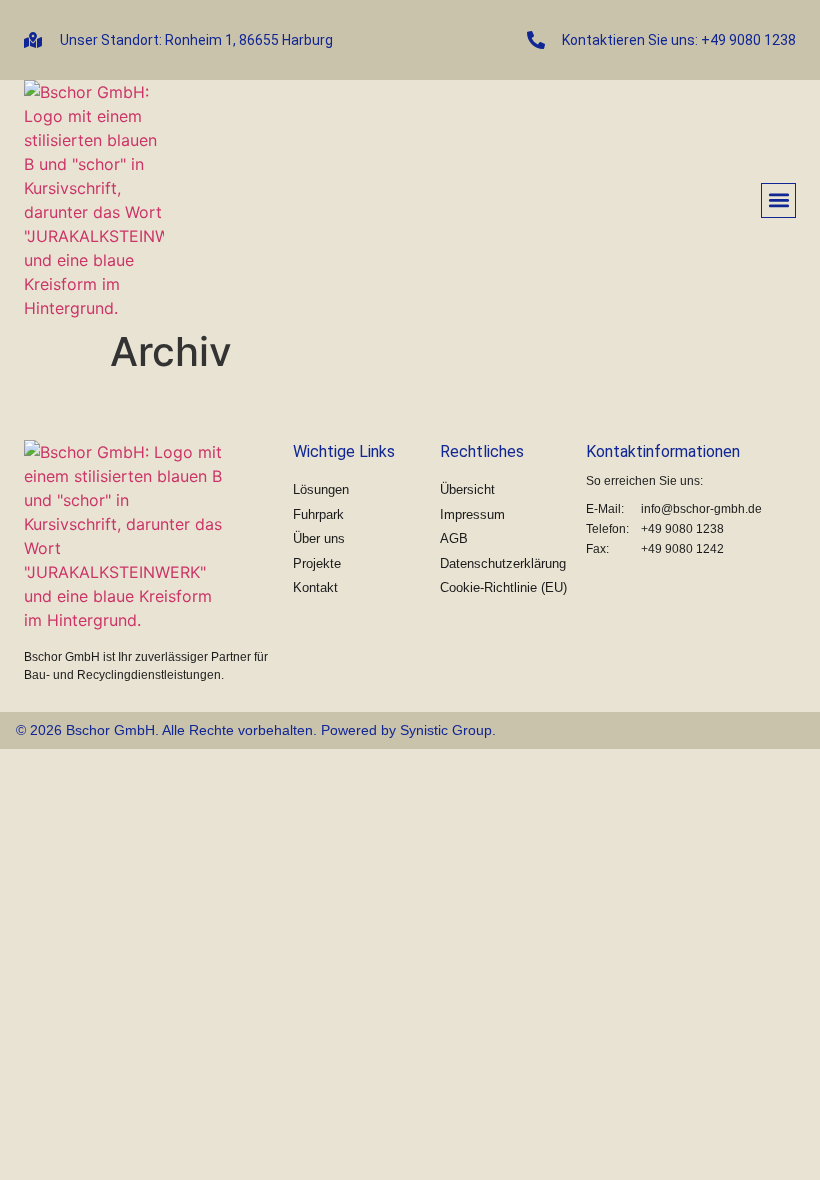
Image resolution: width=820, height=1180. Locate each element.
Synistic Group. (448, 730)
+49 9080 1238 (682, 529)
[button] (778, 200)
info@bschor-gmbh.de (701, 509)
